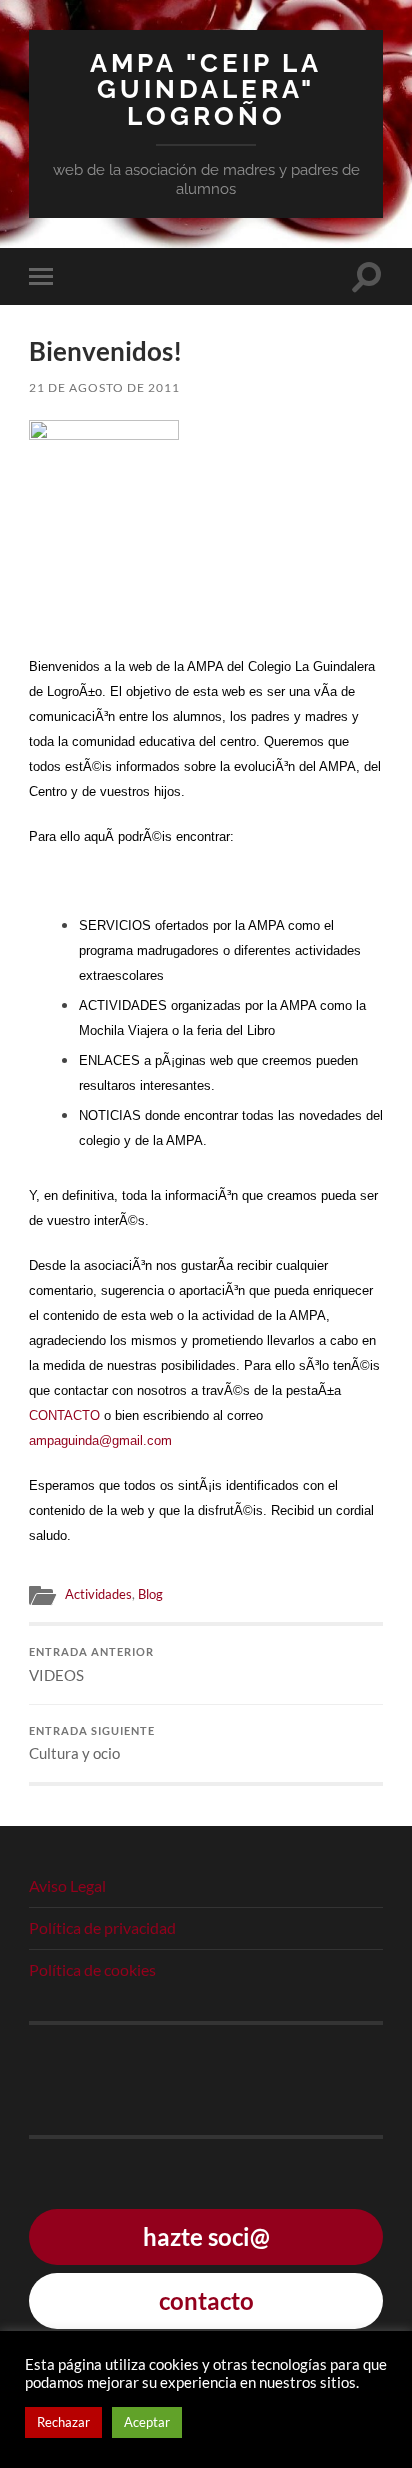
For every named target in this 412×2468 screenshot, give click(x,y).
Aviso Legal (67, 1885)
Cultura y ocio (92, 1744)
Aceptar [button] (147, 2422)
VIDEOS (91, 1665)
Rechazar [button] (63, 2422)
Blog (150, 1594)
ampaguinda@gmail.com (100, 1440)
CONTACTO (66, 1415)
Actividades (98, 1594)
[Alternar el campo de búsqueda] (367, 276)
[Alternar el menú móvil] (45, 276)
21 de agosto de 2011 (104, 387)
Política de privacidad (102, 1927)
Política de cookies (92, 1969)
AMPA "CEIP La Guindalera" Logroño (206, 89)
